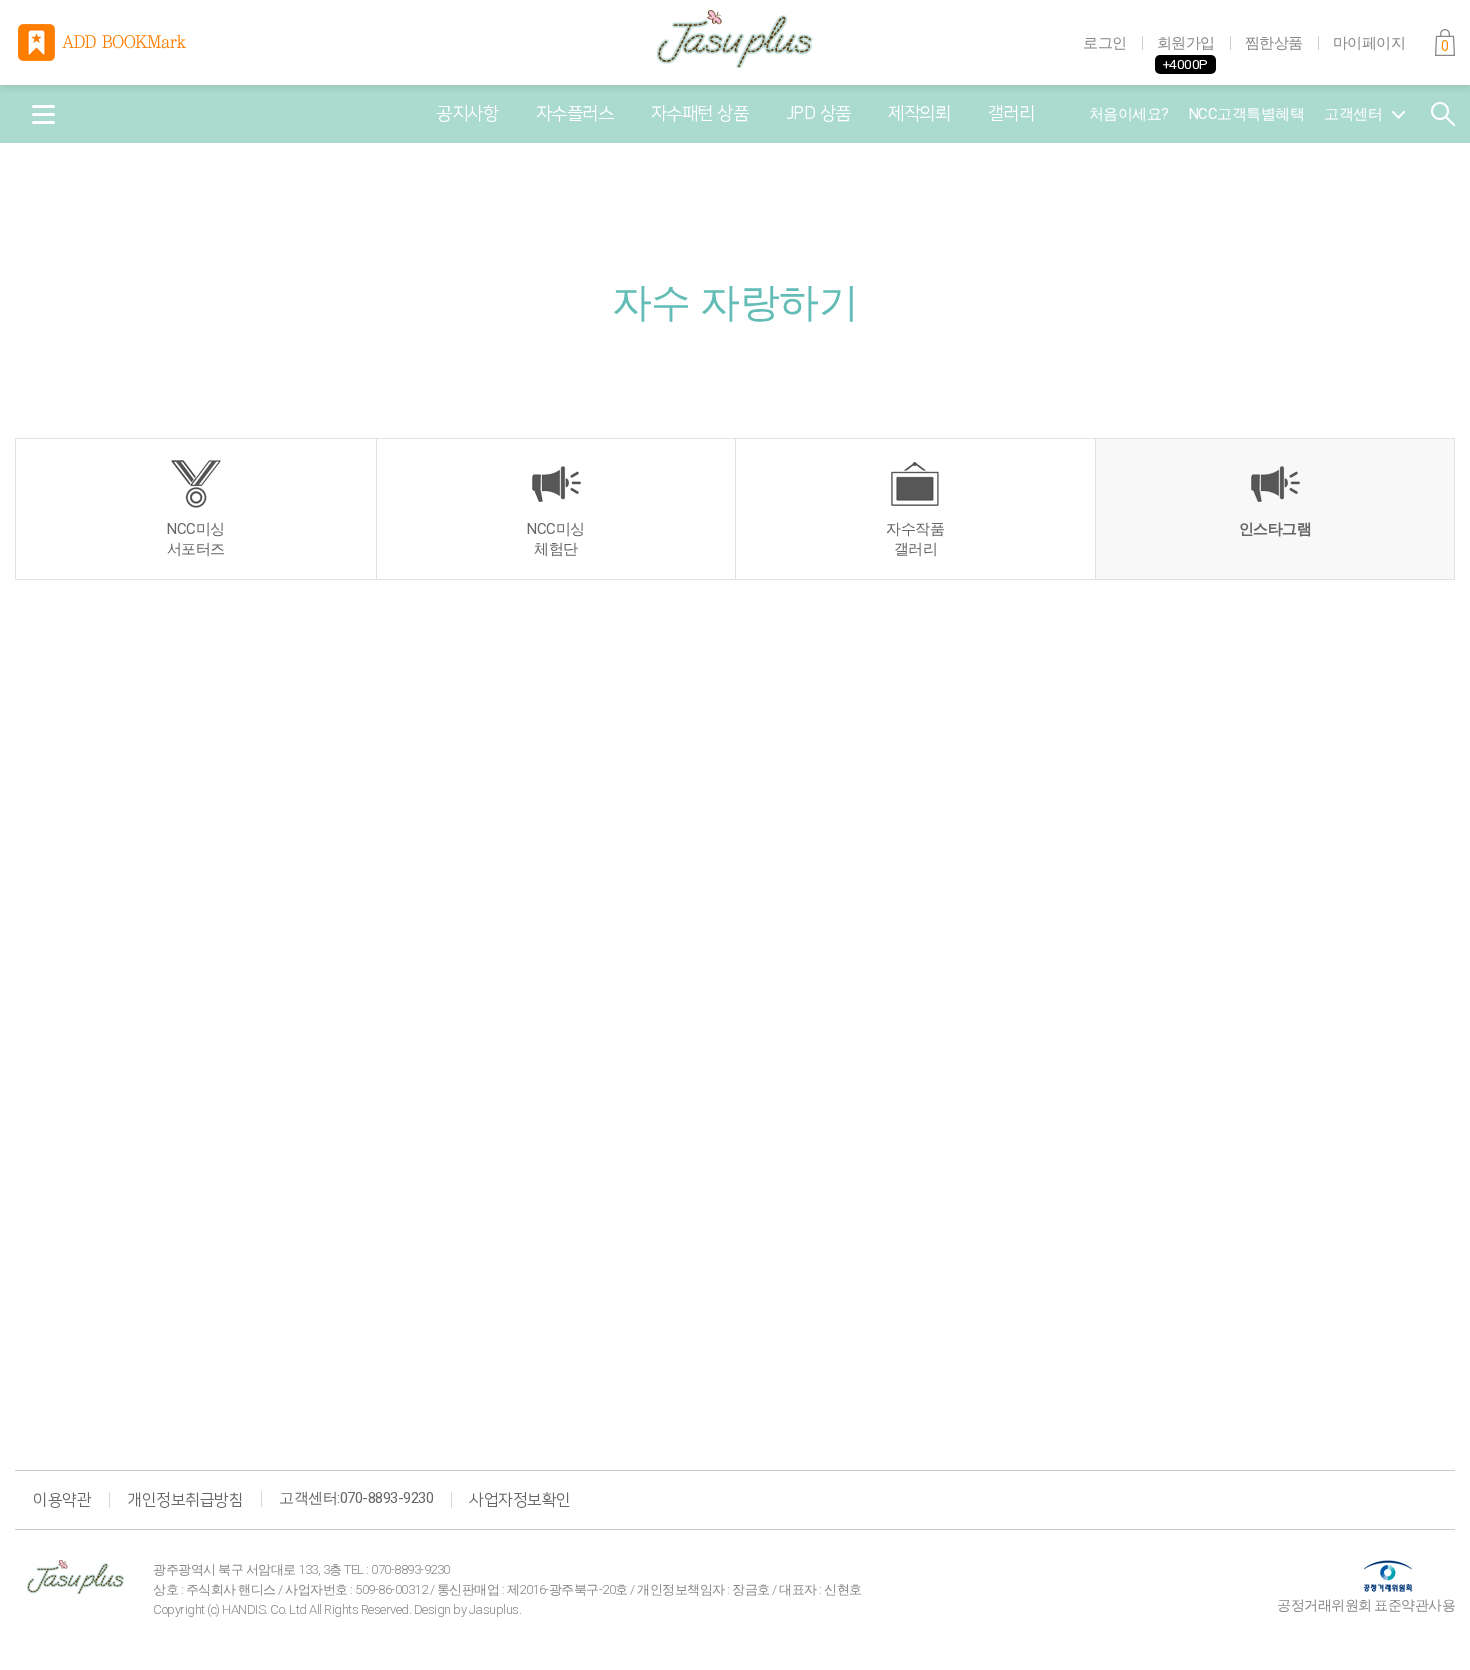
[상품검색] (1443, 114)
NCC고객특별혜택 (1247, 114)
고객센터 (1353, 114)
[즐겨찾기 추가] (104, 42)
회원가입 (1186, 43)
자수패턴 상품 (700, 114)
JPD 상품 (818, 114)
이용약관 (62, 1500)
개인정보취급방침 (185, 1500)
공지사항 (467, 114)
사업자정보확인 (520, 1500)
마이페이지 (1369, 43)
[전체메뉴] (43, 114)
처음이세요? (1129, 114)
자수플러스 (575, 114)
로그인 (1105, 43)
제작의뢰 (919, 114)
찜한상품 (1274, 43)
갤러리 (1011, 114)
